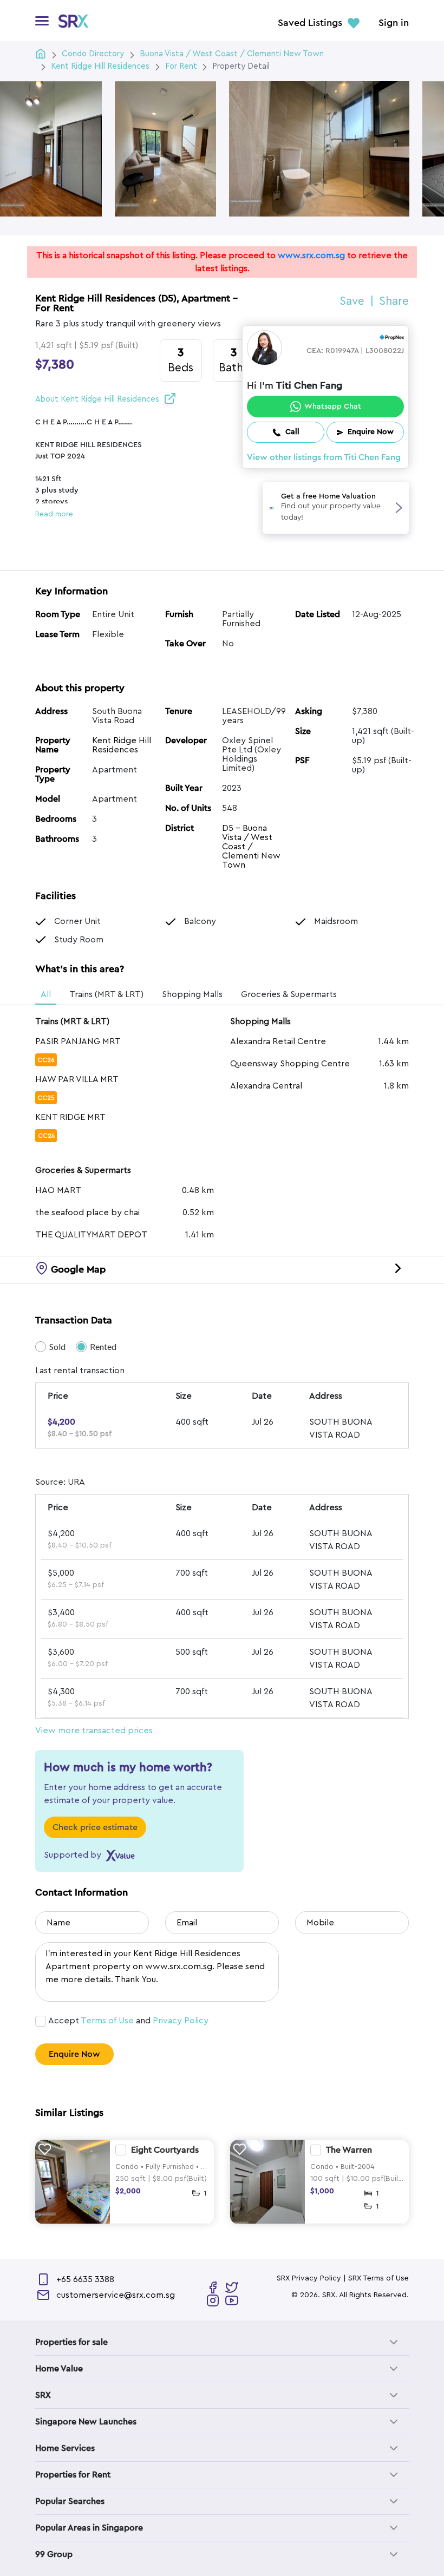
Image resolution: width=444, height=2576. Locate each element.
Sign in (394, 23)
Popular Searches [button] (70, 2501)
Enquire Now (74, 2054)
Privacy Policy (181, 2021)
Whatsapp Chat (333, 407)
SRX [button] (43, 2395)
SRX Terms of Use (378, 2278)
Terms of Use (107, 2021)
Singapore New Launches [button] (86, 2422)
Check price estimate (95, 1827)
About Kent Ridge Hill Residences (97, 399)
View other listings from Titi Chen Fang (324, 457)
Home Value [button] (59, 2369)
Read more (54, 514)
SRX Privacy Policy (309, 2278)
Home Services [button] (65, 2448)
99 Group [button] (54, 2554)
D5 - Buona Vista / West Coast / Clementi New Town (251, 847)
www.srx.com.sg (311, 255)
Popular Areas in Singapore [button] (89, 2528)
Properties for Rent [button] (73, 2475)
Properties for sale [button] (71, 2342)
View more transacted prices (94, 1731)
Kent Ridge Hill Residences (122, 745)
